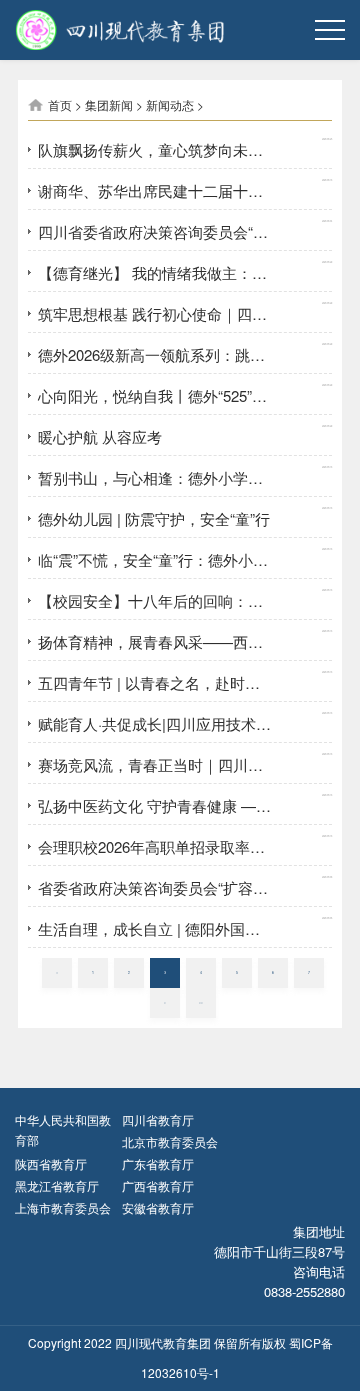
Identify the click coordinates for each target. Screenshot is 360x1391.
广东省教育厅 (158, 1163)
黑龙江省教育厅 (57, 1185)
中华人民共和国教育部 (63, 1129)
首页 (60, 104)
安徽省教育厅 (158, 1207)
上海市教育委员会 (63, 1207)
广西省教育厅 (158, 1185)
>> (201, 1002)
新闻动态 (170, 104)
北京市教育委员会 (170, 1141)
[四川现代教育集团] (81, 30)
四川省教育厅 (158, 1119)
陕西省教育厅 (51, 1163)
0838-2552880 (304, 1291)
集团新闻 (109, 104)
